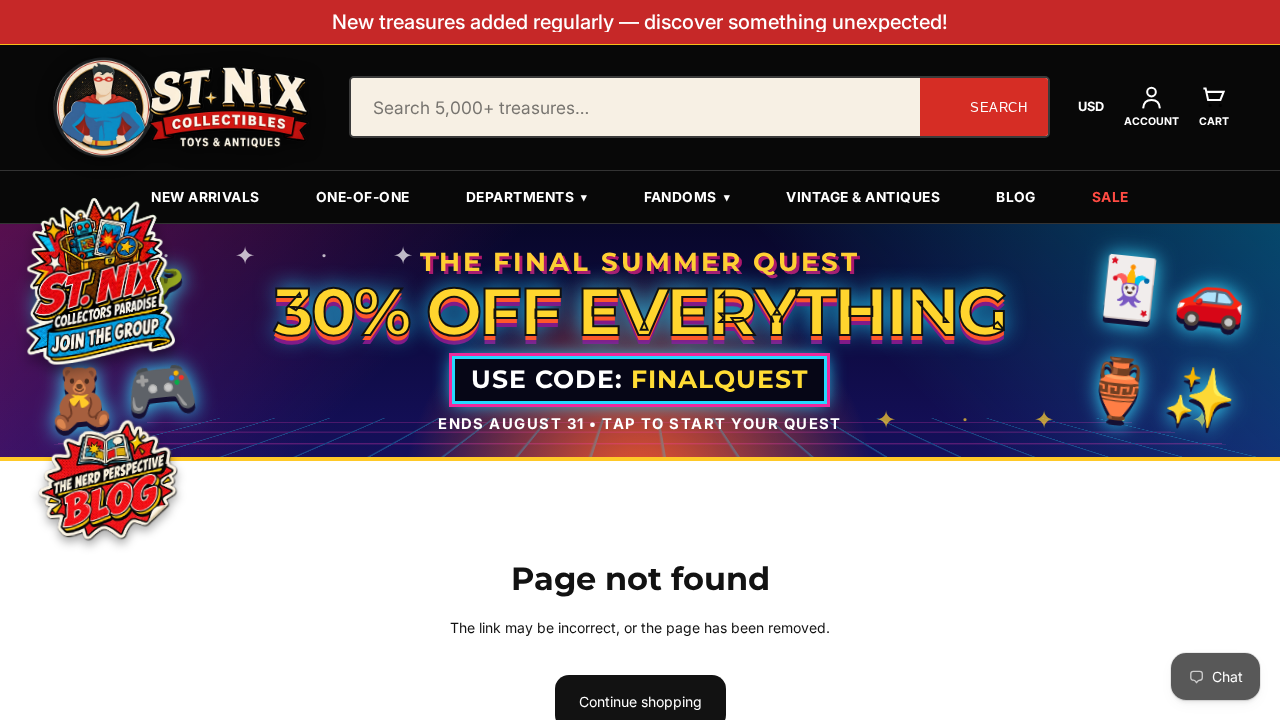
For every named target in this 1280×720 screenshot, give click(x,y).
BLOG (1016, 197)
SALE (1110, 197)
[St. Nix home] (181, 107)
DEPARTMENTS (527, 197)
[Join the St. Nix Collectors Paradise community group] (99, 280)
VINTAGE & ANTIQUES (863, 197)
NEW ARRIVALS (205, 197)
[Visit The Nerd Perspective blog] (108, 483)
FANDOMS (687, 197)
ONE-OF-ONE (363, 197)
